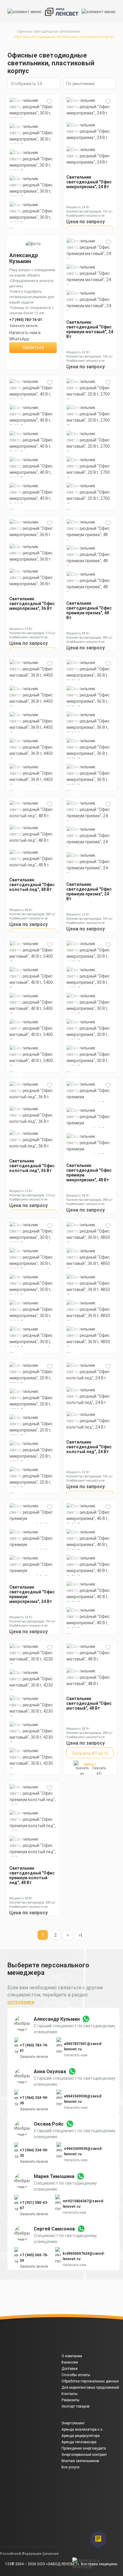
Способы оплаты (76, 2375)
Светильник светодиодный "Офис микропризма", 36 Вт (32, 604)
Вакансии (70, 2362)
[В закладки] (50, 102)
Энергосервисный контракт (84, 2455)
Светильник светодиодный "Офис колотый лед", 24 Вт (89, 1447)
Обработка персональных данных (90, 2381)
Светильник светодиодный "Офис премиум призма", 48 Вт (89, 610)
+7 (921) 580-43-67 (34, 2205)
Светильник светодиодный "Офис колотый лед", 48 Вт (32, 885)
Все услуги (70, 2467)
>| (80, 1935)
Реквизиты (70, 2400)
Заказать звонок (34, 2057)
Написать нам (76, 2055)
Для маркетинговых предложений (90, 2388)
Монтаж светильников (80, 2461)
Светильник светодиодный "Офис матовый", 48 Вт (89, 1703)
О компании (72, 2356)
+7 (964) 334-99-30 (34, 2100)
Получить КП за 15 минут (90, 1755)
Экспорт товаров (76, 2406)
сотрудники (21, 2002)
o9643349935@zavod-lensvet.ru (83, 2151)
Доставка (70, 2369)
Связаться (33, 347)
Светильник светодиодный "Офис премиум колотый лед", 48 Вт (32, 1875)
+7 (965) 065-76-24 (34, 2258)
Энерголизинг (73, 2423)
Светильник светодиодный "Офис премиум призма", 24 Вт (89, 892)
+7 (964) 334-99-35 (34, 2153)
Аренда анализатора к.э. (82, 2429)
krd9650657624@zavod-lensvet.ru (84, 2256)
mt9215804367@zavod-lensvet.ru (83, 2204)
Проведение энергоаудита (84, 2448)
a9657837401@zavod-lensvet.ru (83, 2046)
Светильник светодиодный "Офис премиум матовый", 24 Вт (90, 329)
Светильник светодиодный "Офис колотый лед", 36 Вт (32, 1166)
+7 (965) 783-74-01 (26, 320)
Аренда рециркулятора (81, 2436)
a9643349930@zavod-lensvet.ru (83, 2099)
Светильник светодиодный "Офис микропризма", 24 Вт (89, 182)
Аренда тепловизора (79, 2442)
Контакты (70, 2394)
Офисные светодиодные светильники (49, 31)
